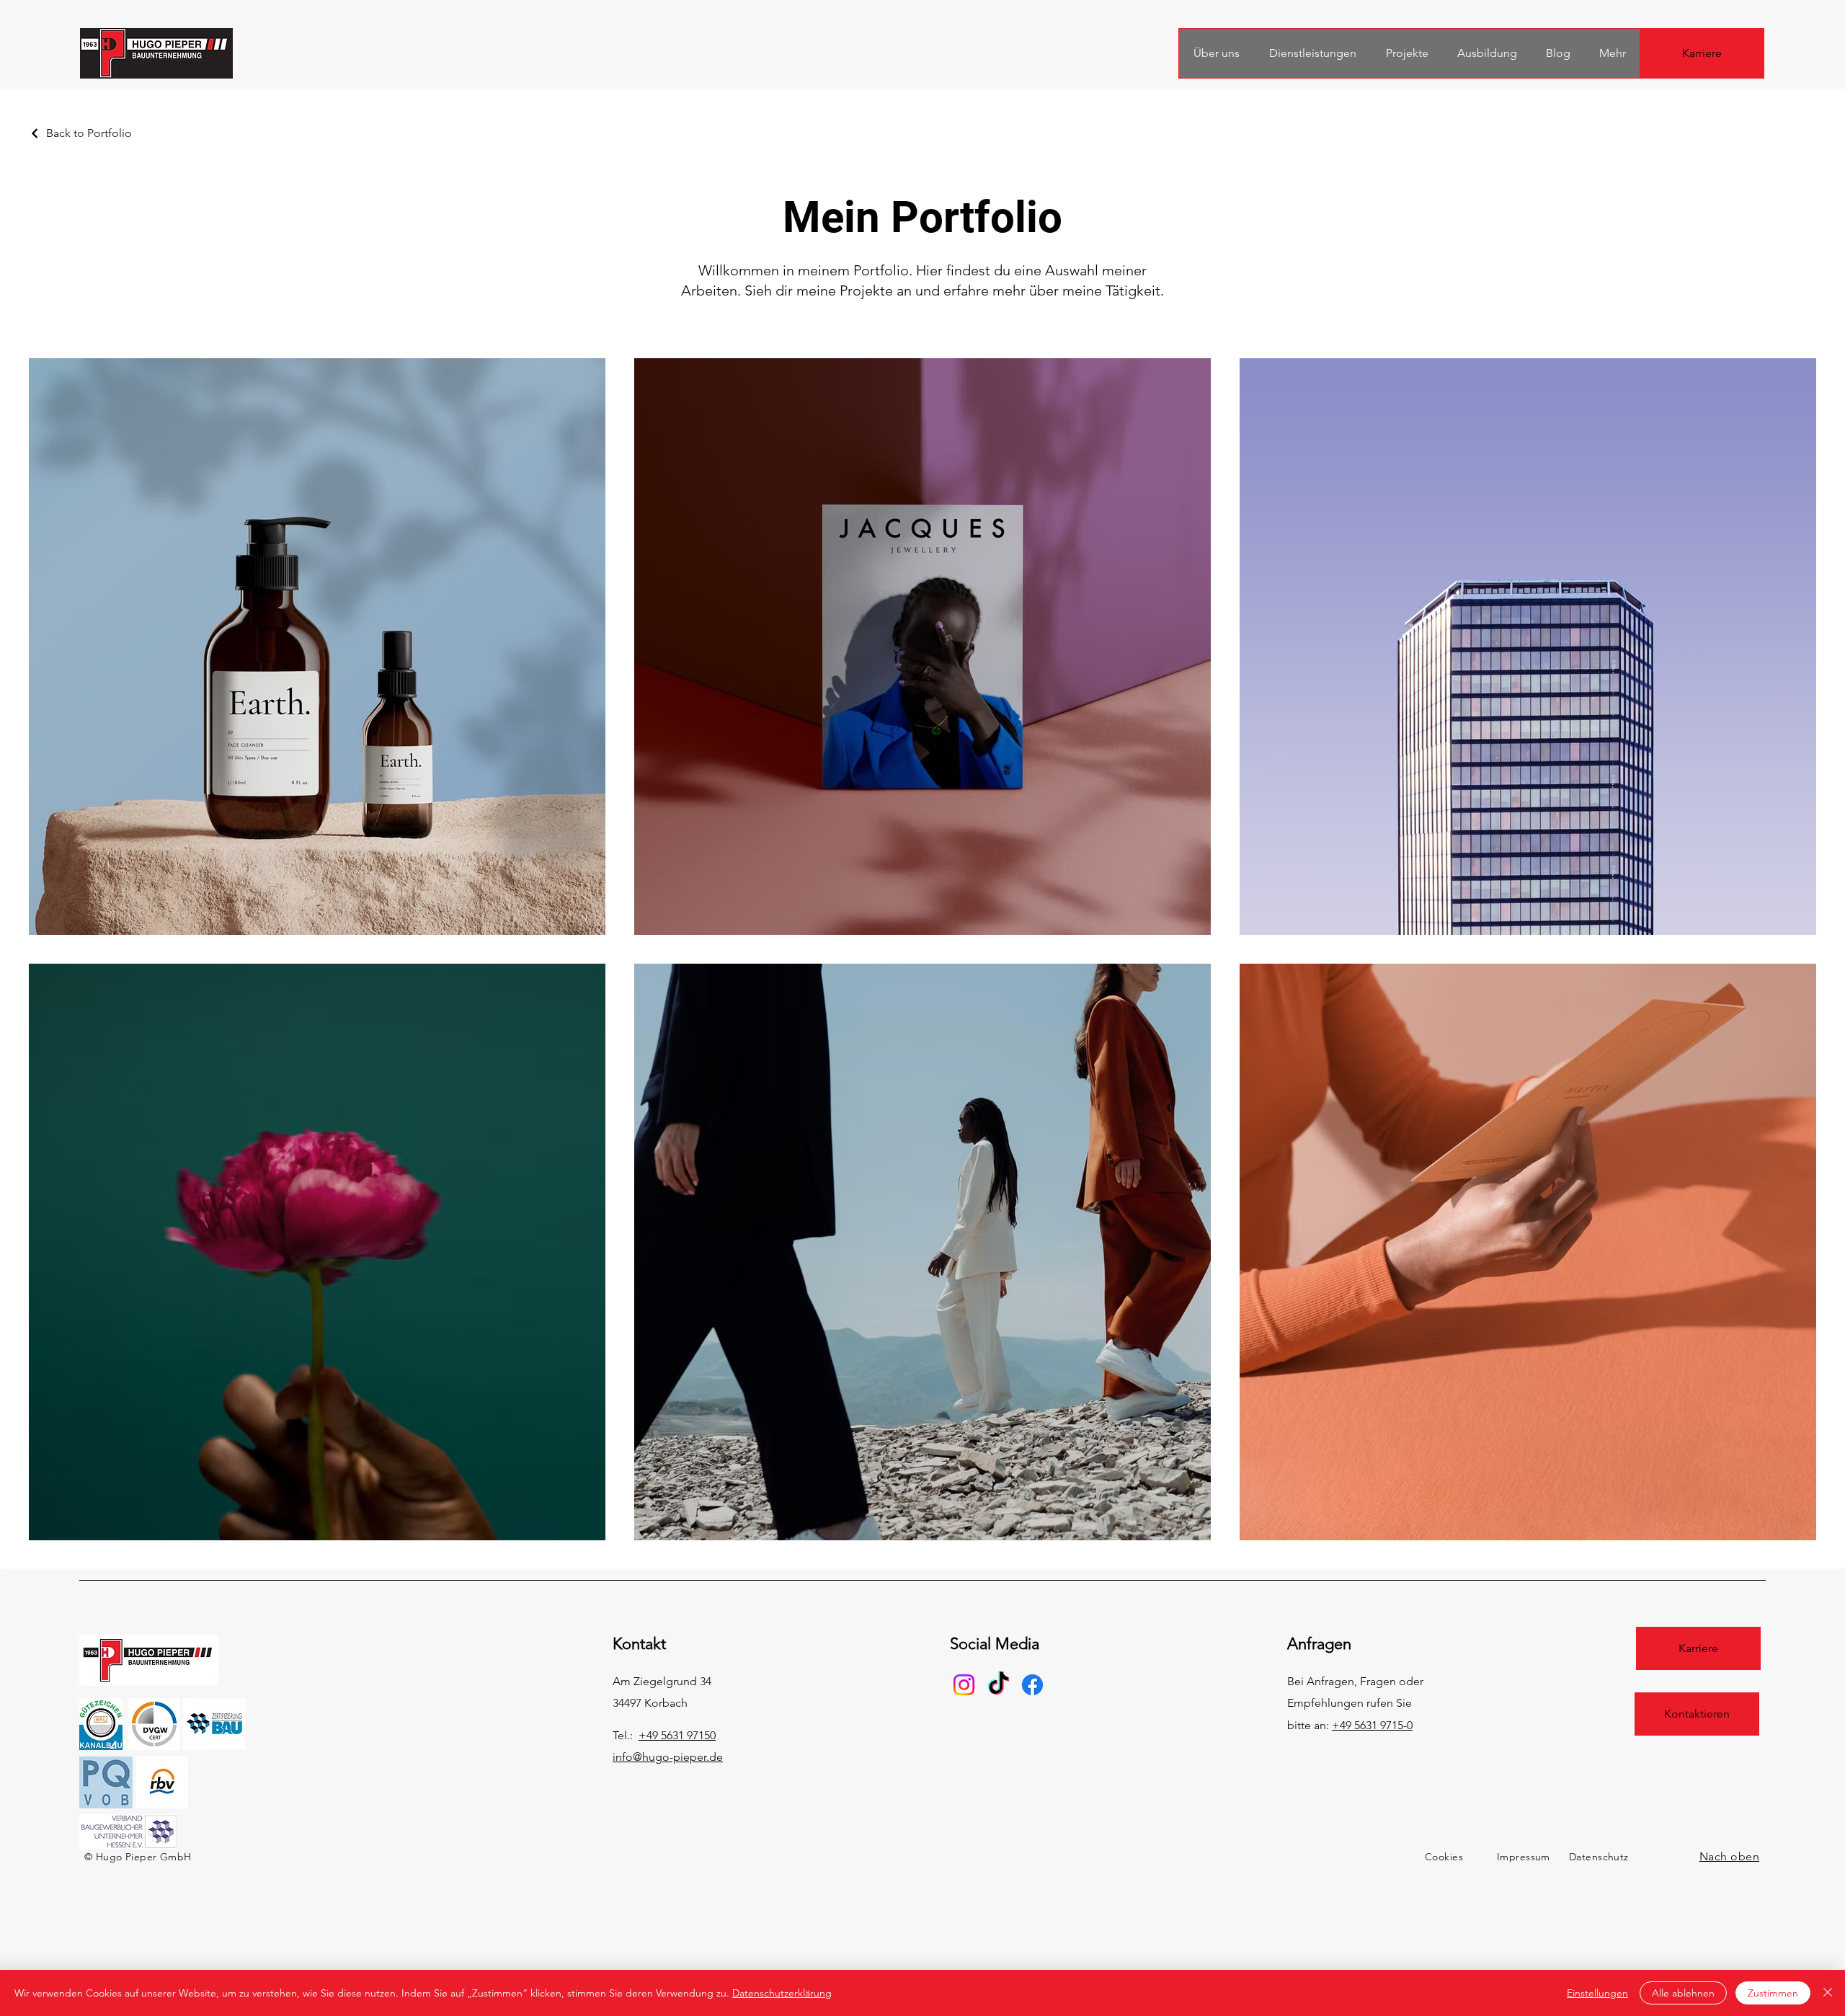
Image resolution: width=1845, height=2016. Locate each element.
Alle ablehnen (1683, 1993)
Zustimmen (1773, 1993)
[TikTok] (999, 1685)
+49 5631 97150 (677, 1735)
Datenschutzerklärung (782, 1993)
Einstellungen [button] (1597, 1993)
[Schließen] (1828, 1993)
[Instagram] (964, 1685)
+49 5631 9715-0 (1372, 1725)
